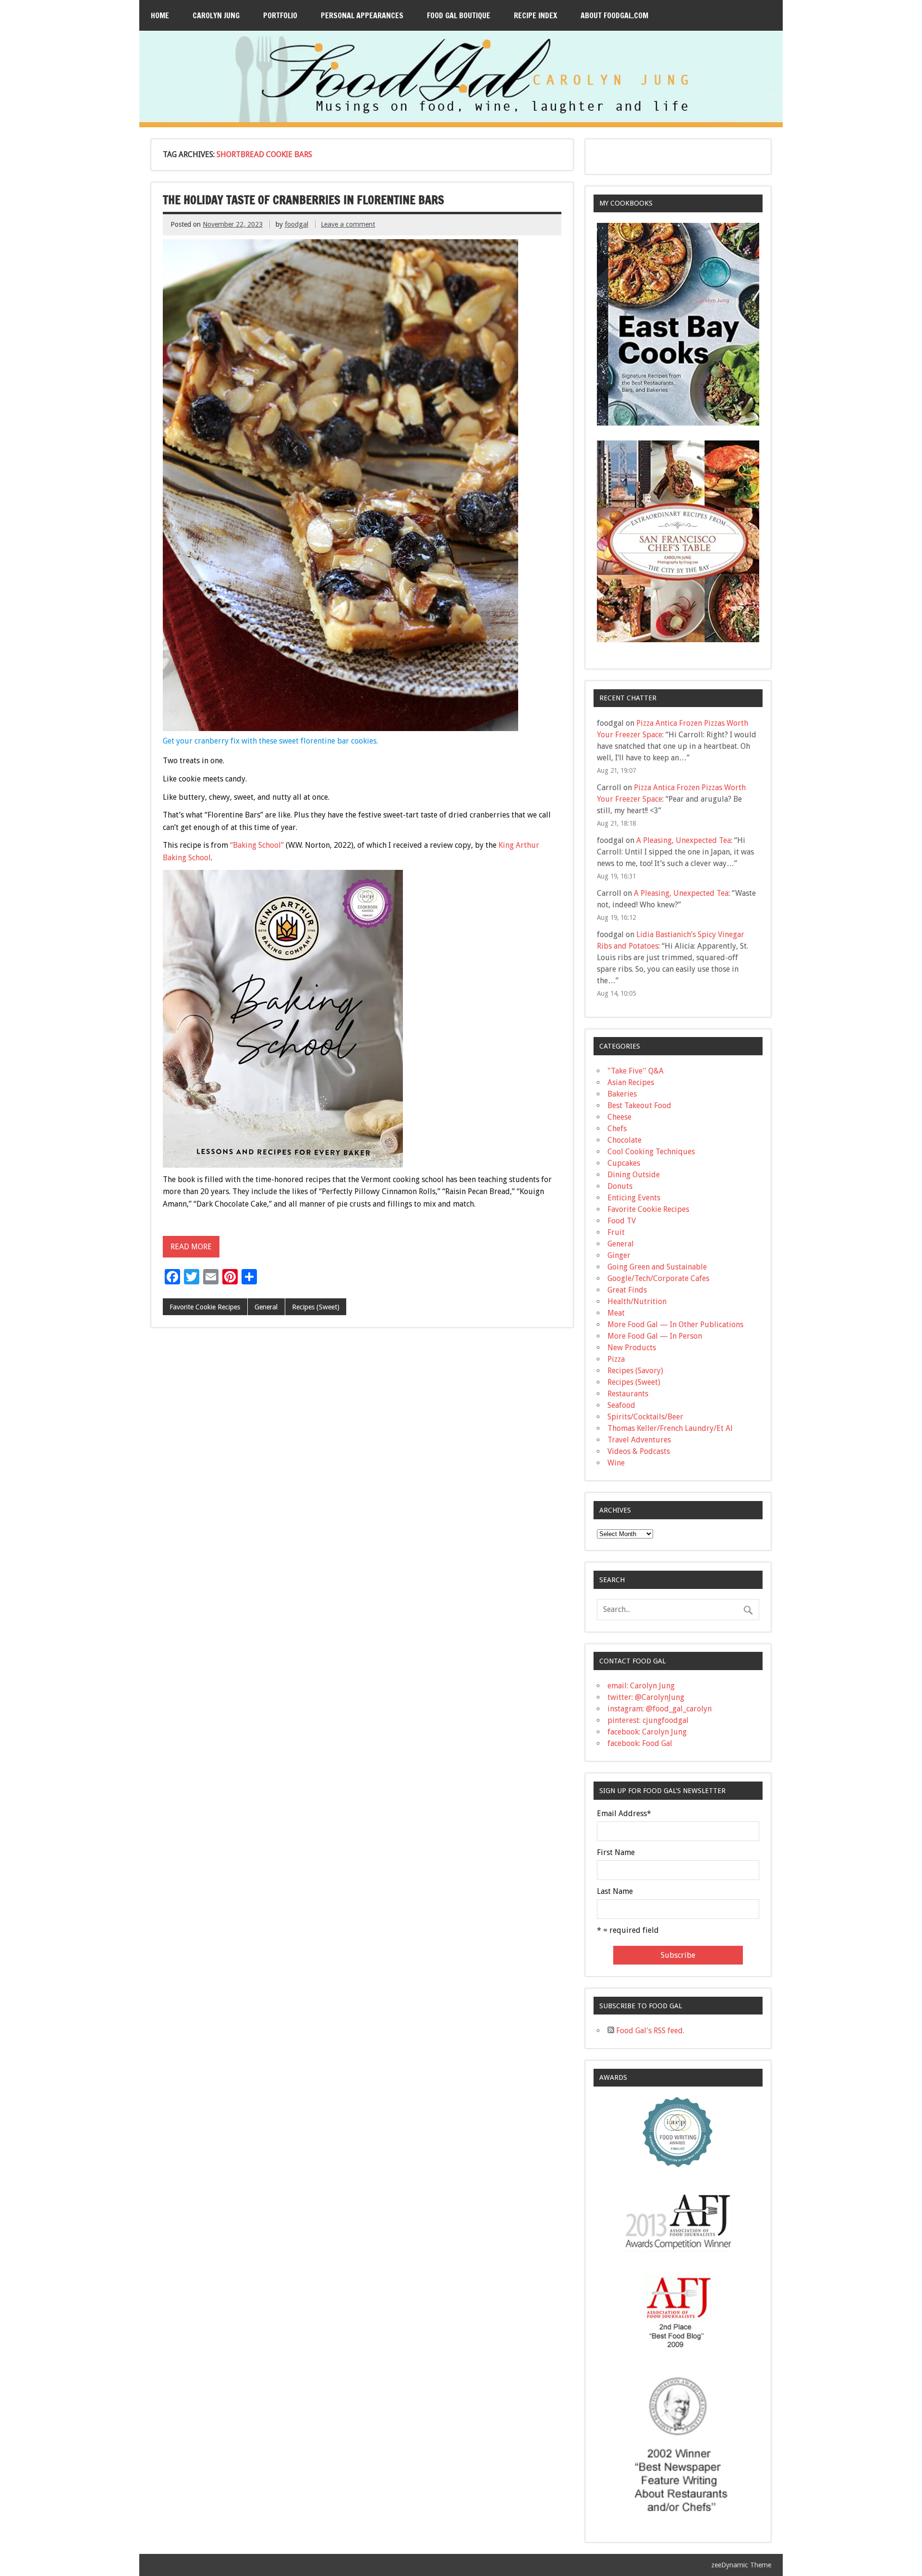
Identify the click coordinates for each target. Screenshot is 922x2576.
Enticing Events (634, 1198)
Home (160, 15)
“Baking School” (257, 845)
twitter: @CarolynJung (646, 1697)
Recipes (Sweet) (316, 1307)
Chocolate (625, 1140)
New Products (632, 1348)
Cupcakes (624, 1163)
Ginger (619, 1255)
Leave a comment (348, 224)
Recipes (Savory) (635, 1371)
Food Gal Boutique (459, 15)
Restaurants (628, 1394)
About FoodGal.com (614, 15)
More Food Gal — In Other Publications (675, 1325)
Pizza (616, 1359)
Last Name (615, 1892)
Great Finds (627, 1290)
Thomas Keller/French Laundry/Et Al (670, 1428)
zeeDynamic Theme (741, 2565)
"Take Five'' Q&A (636, 1071)
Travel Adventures (639, 1440)
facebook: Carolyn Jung (647, 1732)
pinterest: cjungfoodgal (648, 1720)
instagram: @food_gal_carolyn (660, 1709)
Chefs (617, 1129)
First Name (616, 1853)
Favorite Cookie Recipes (205, 1307)
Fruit (616, 1232)
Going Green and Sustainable (657, 1267)
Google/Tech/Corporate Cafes (658, 1278)
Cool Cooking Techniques (651, 1152)
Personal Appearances (362, 15)
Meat (616, 1313)
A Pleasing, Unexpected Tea (684, 840)
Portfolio (280, 15)
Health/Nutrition (637, 1301)
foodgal (297, 224)
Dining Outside (634, 1175)
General (266, 1307)
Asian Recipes (631, 1082)
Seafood (621, 1405)
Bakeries (622, 1094)
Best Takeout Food (639, 1105)
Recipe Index (535, 15)
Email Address (624, 1814)
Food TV (622, 1221)
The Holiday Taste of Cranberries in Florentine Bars (303, 200)
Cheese (619, 1117)
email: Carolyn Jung (641, 1686)
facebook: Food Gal (640, 1743)
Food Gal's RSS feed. (649, 2031)
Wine (616, 1463)
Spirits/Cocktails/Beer (645, 1417)
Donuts (620, 1186)
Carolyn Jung (216, 15)
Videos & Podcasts (639, 1451)
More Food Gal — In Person (655, 1336)
